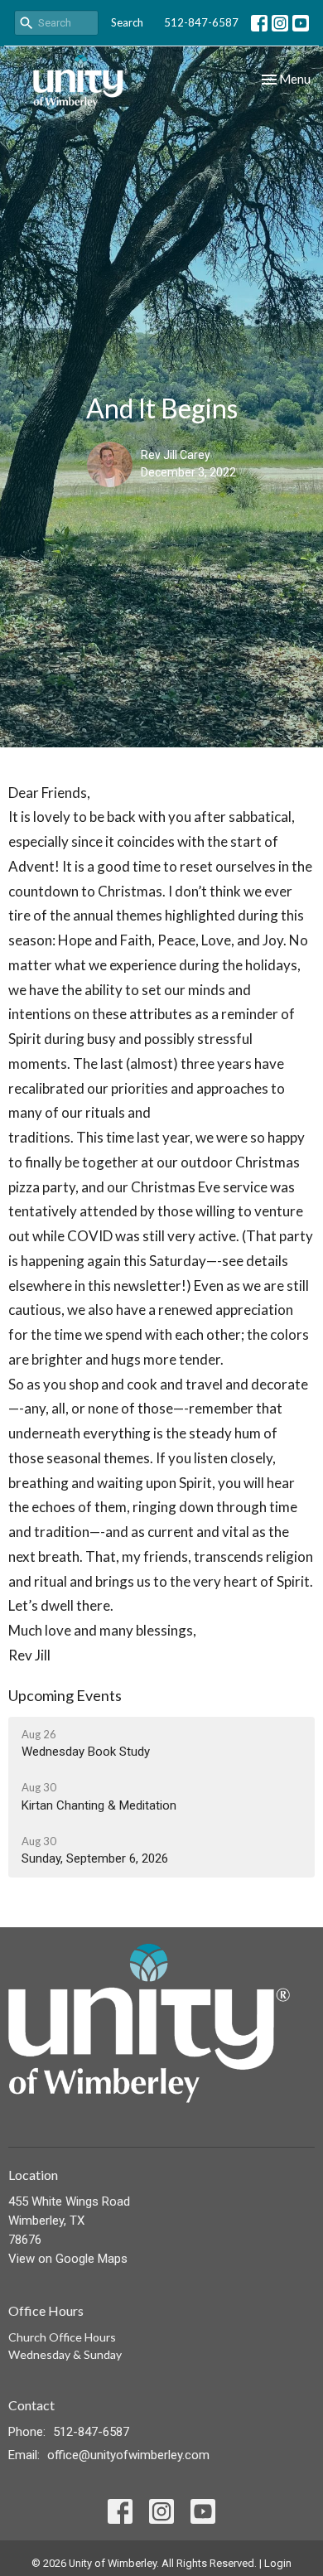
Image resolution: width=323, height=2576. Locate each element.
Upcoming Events (65, 1695)
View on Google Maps (68, 2259)
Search (127, 22)
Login (278, 2563)
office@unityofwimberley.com (128, 2455)
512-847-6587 (201, 22)
